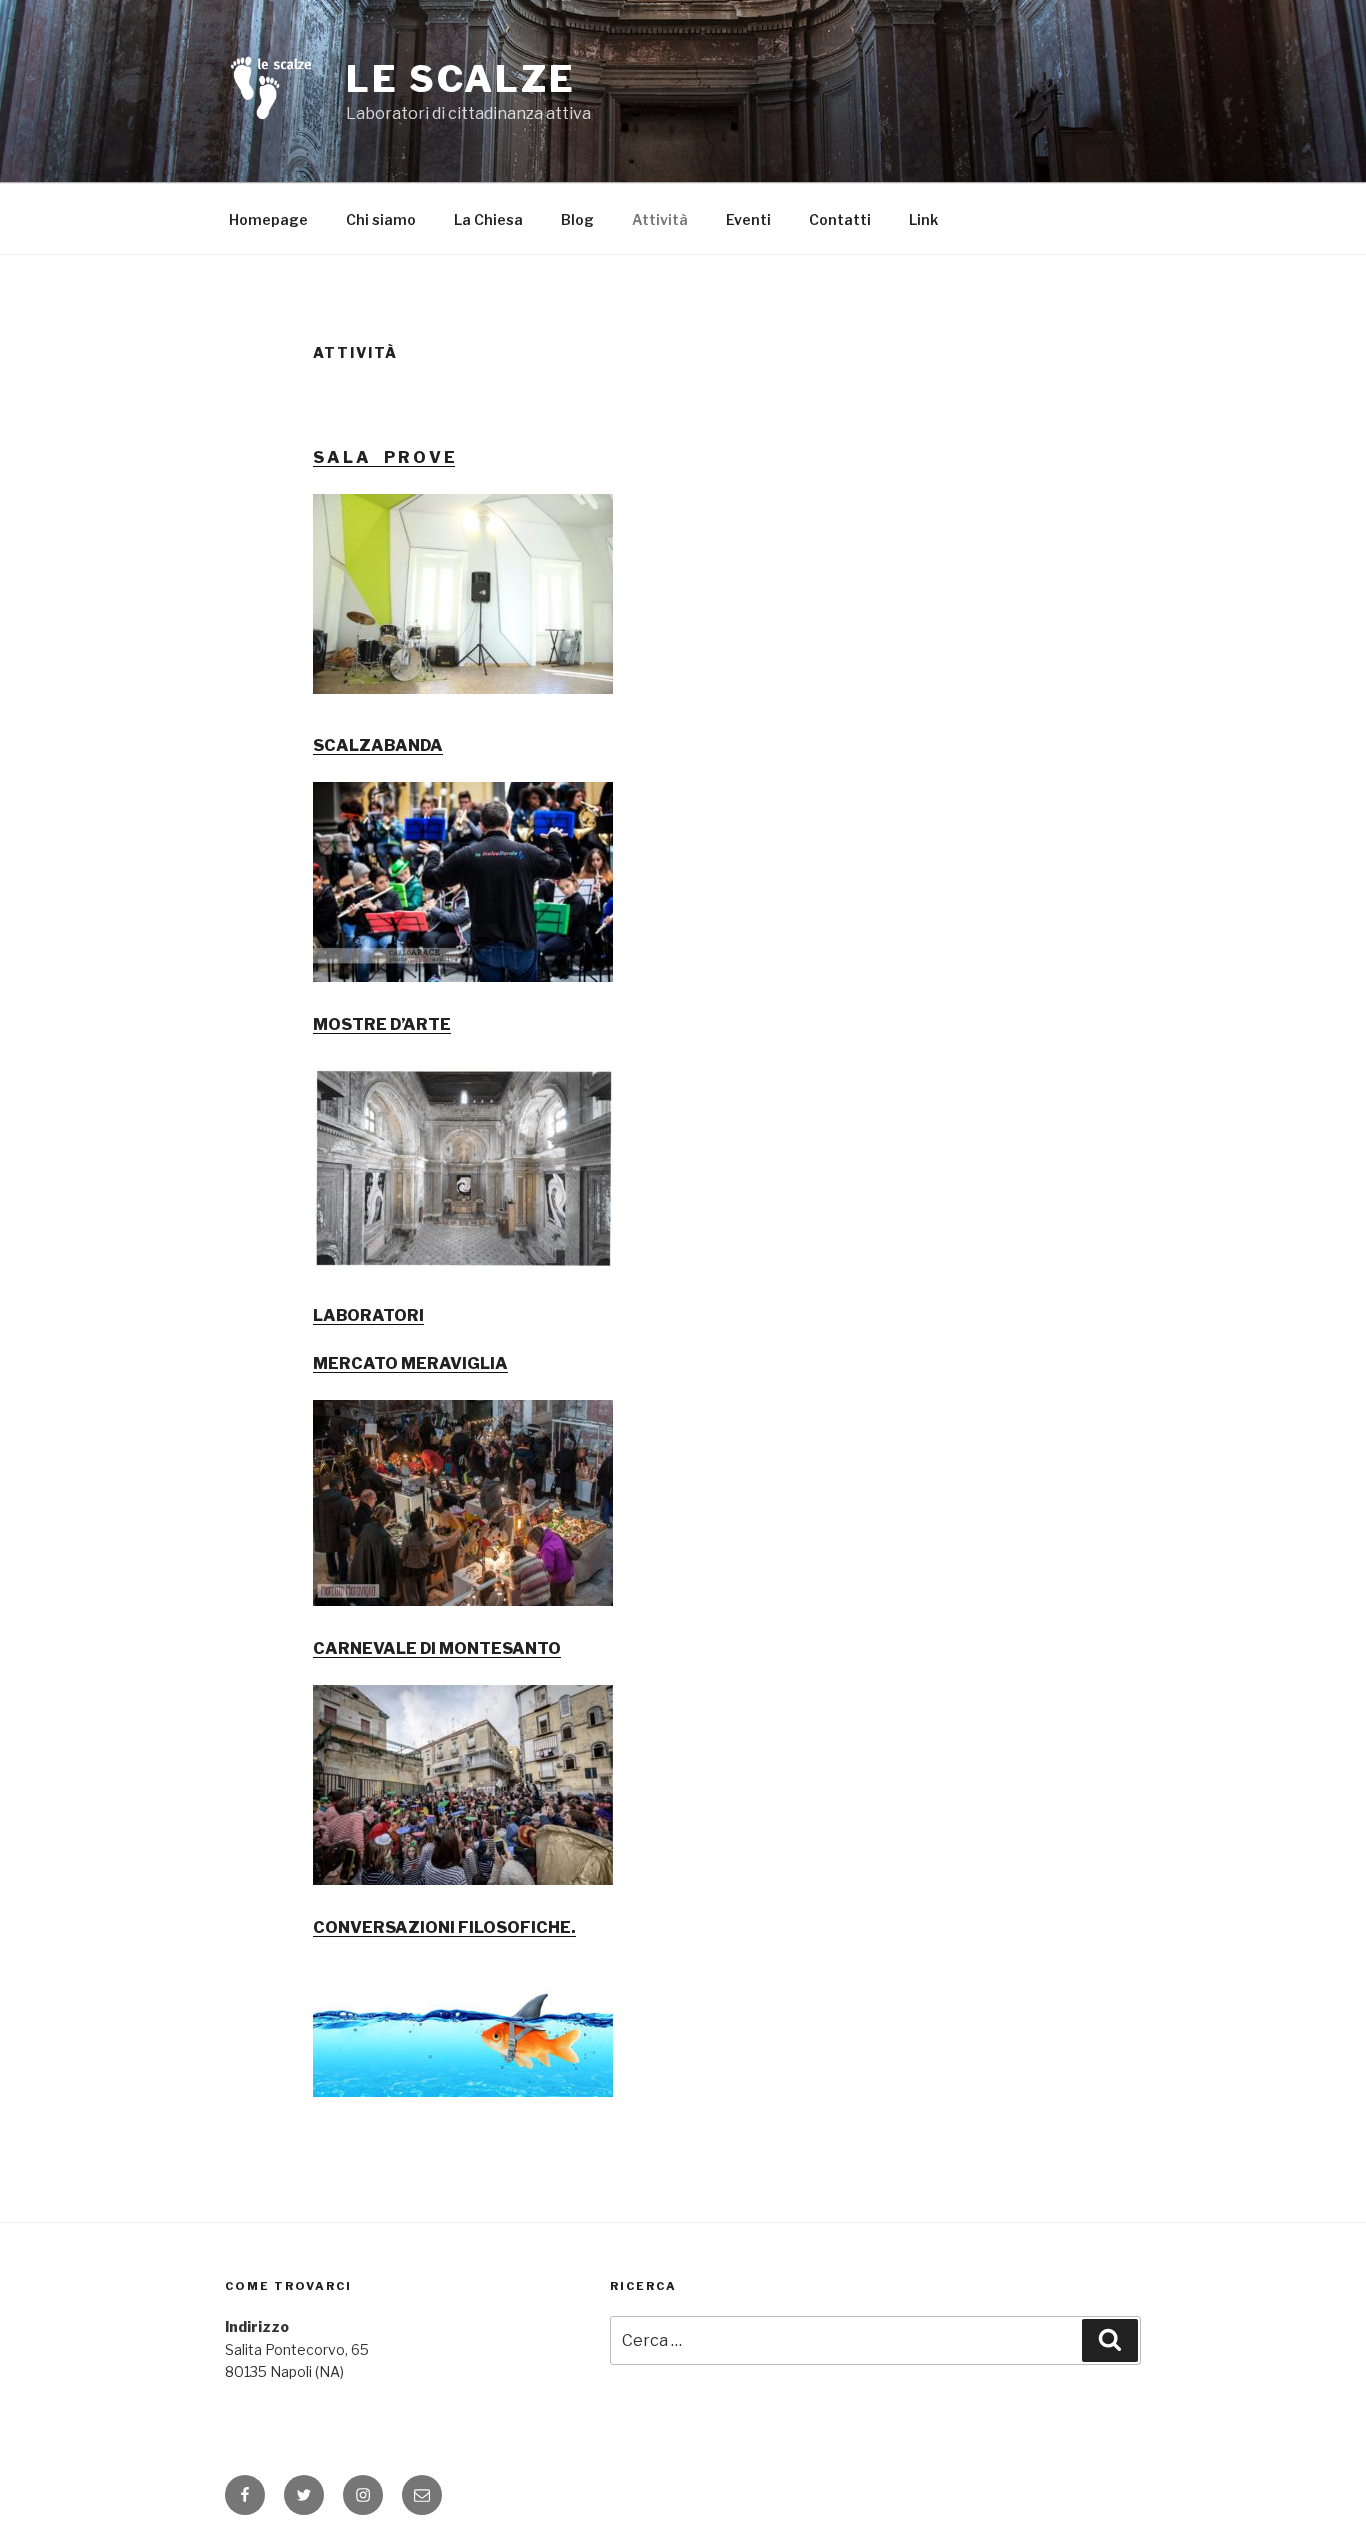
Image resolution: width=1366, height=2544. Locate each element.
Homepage (268, 219)
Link (923, 219)
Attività (660, 219)
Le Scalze (461, 79)
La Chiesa (488, 219)
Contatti (840, 219)
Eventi (748, 219)
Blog (577, 219)
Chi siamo (381, 219)
